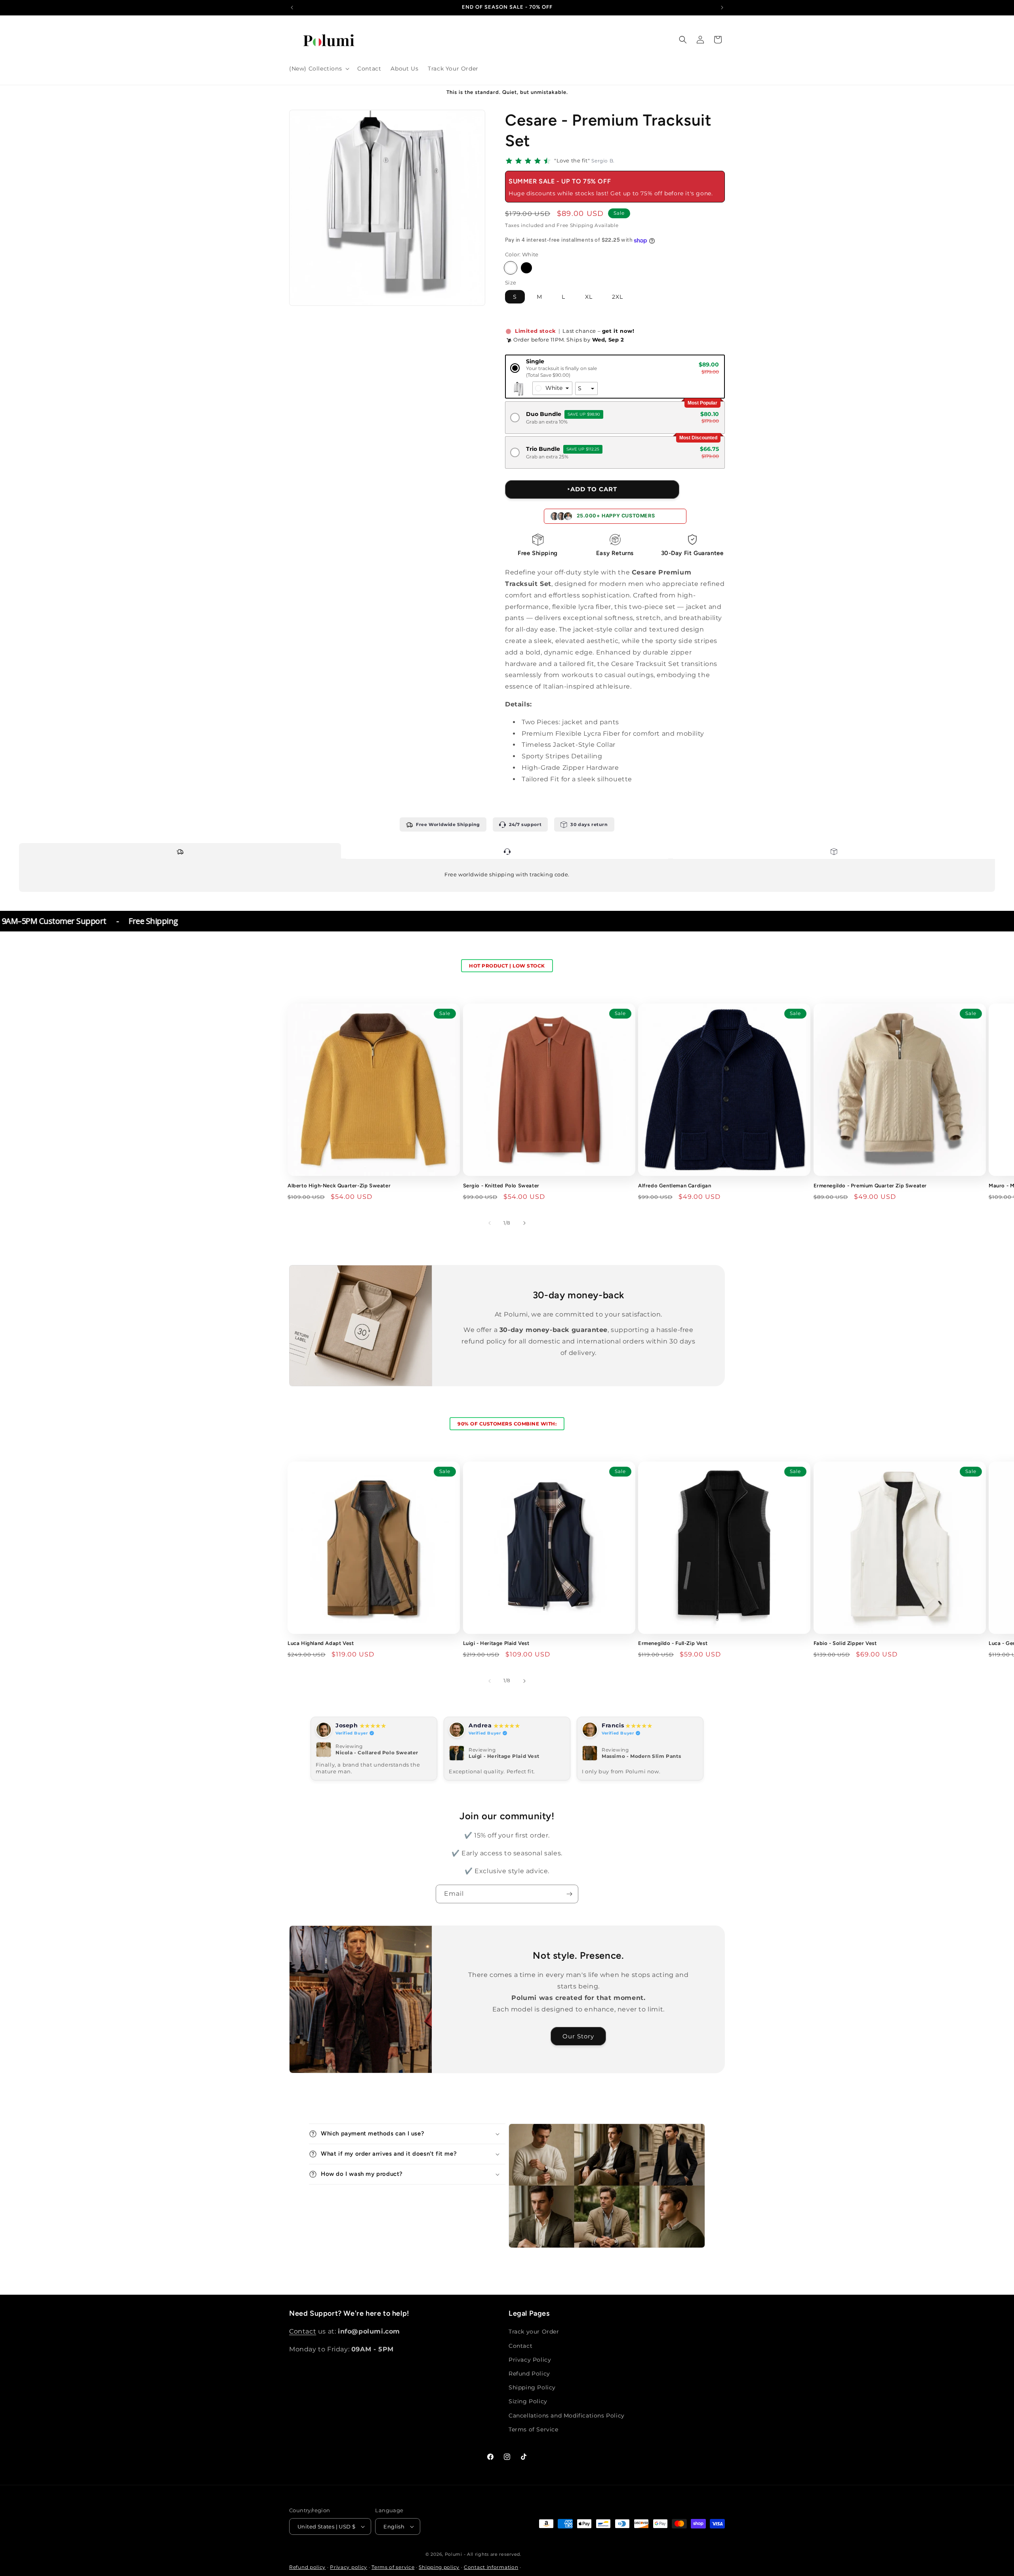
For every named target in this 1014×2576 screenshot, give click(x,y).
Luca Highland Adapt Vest (321, 1644)
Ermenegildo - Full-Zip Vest (673, 1644)
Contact (303, 2331)
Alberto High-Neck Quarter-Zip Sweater (339, 1186)
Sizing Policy (528, 2401)
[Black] (526, 268)
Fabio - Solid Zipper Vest (845, 1644)
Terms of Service (534, 2429)
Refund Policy (529, 2374)
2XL (618, 297)
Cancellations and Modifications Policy (567, 2415)
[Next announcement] (722, 8)
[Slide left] (490, 1223)
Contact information (491, 2567)
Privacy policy (349, 2567)
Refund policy (307, 2567)
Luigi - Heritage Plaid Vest (496, 1644)
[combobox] (552, 389)
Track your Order (534, 2332)
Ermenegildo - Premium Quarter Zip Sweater (870, 1186)
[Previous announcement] (292, 8)
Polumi (454, 2554)
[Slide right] (524, 1223)
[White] (511, 268)
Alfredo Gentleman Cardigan (675, 1186)
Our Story (579, 2036)
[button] (318, 69)
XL (589, 297)
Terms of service (393, 2567)
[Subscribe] (569, 1894)
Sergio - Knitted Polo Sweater (501, 1186)
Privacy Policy (530, 2360)
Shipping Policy (532, 2387)
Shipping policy (439, 2567)
